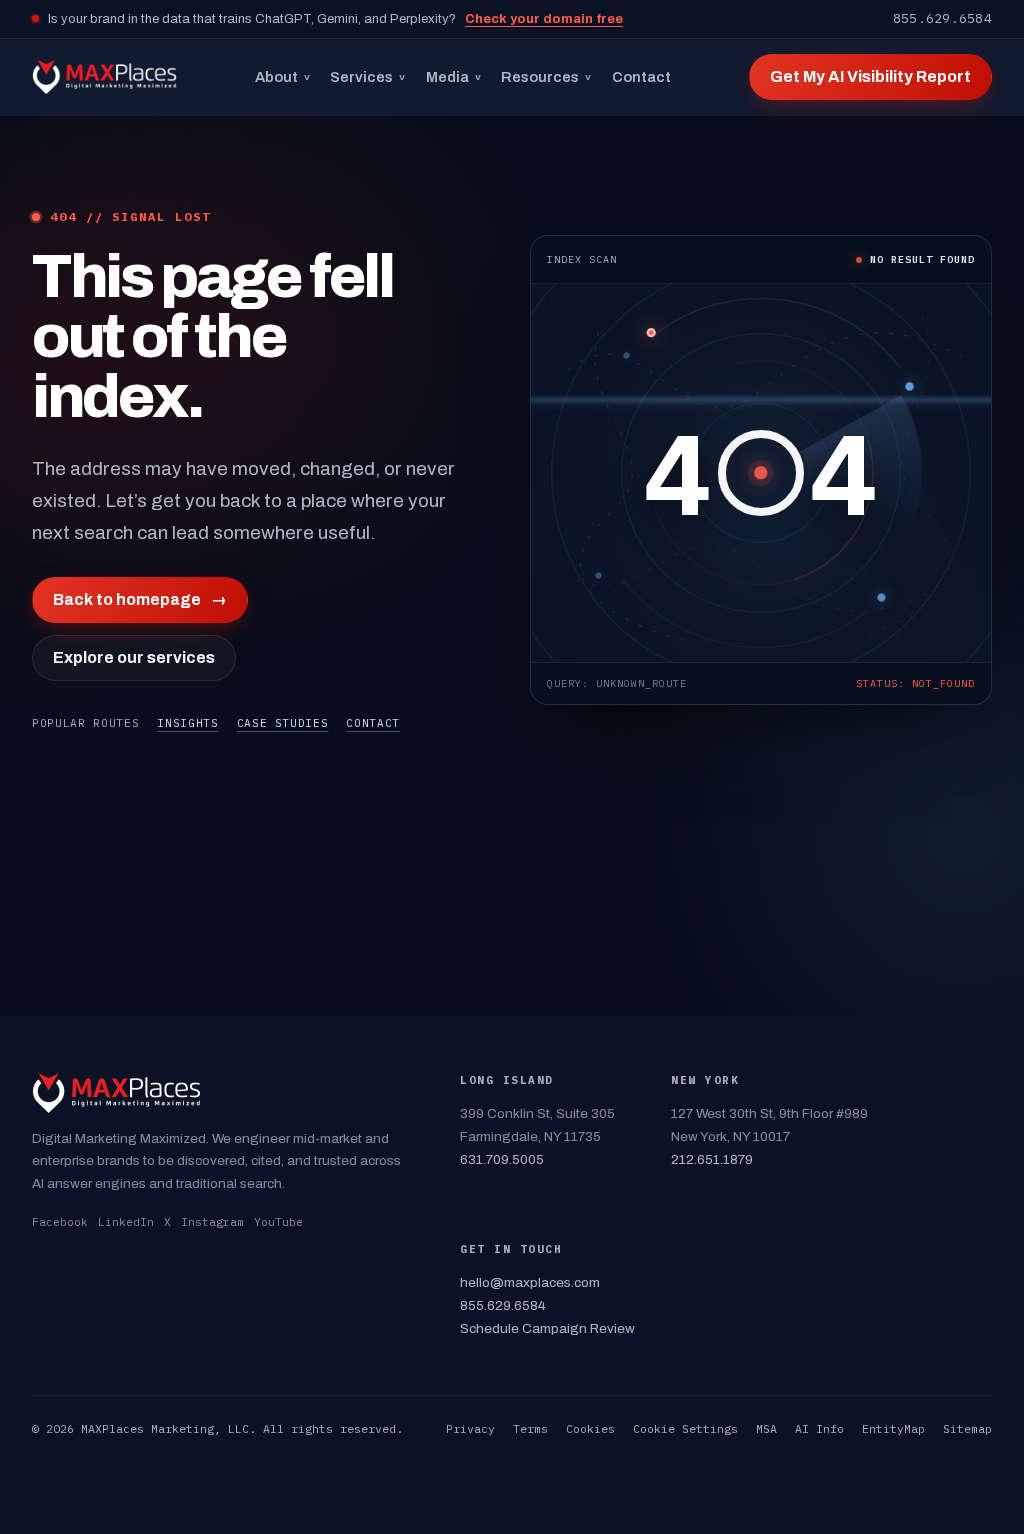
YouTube (278, 1222)
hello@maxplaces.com (530, 1282)
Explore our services (134, 657)
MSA (766, 1428)
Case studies (283, 723)
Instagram (212, 1222)
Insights (187, 723)
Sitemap (967, 1428)
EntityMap (893, 1428)
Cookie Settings (685, 1428)
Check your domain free (544, 19)
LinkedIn (126, 1222)
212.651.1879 (712, 1159)
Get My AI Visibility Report (870, 76)
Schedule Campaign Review (547, 1328)
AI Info (819, 1428)
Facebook (60, 1222)
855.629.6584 (942, 18)
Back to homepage (140, 599)
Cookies (590, 1428)
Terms (530, 1428)
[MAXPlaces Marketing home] (104, 77)
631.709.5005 (502, 1159)
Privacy (470, 1428)
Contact (641, 77)
